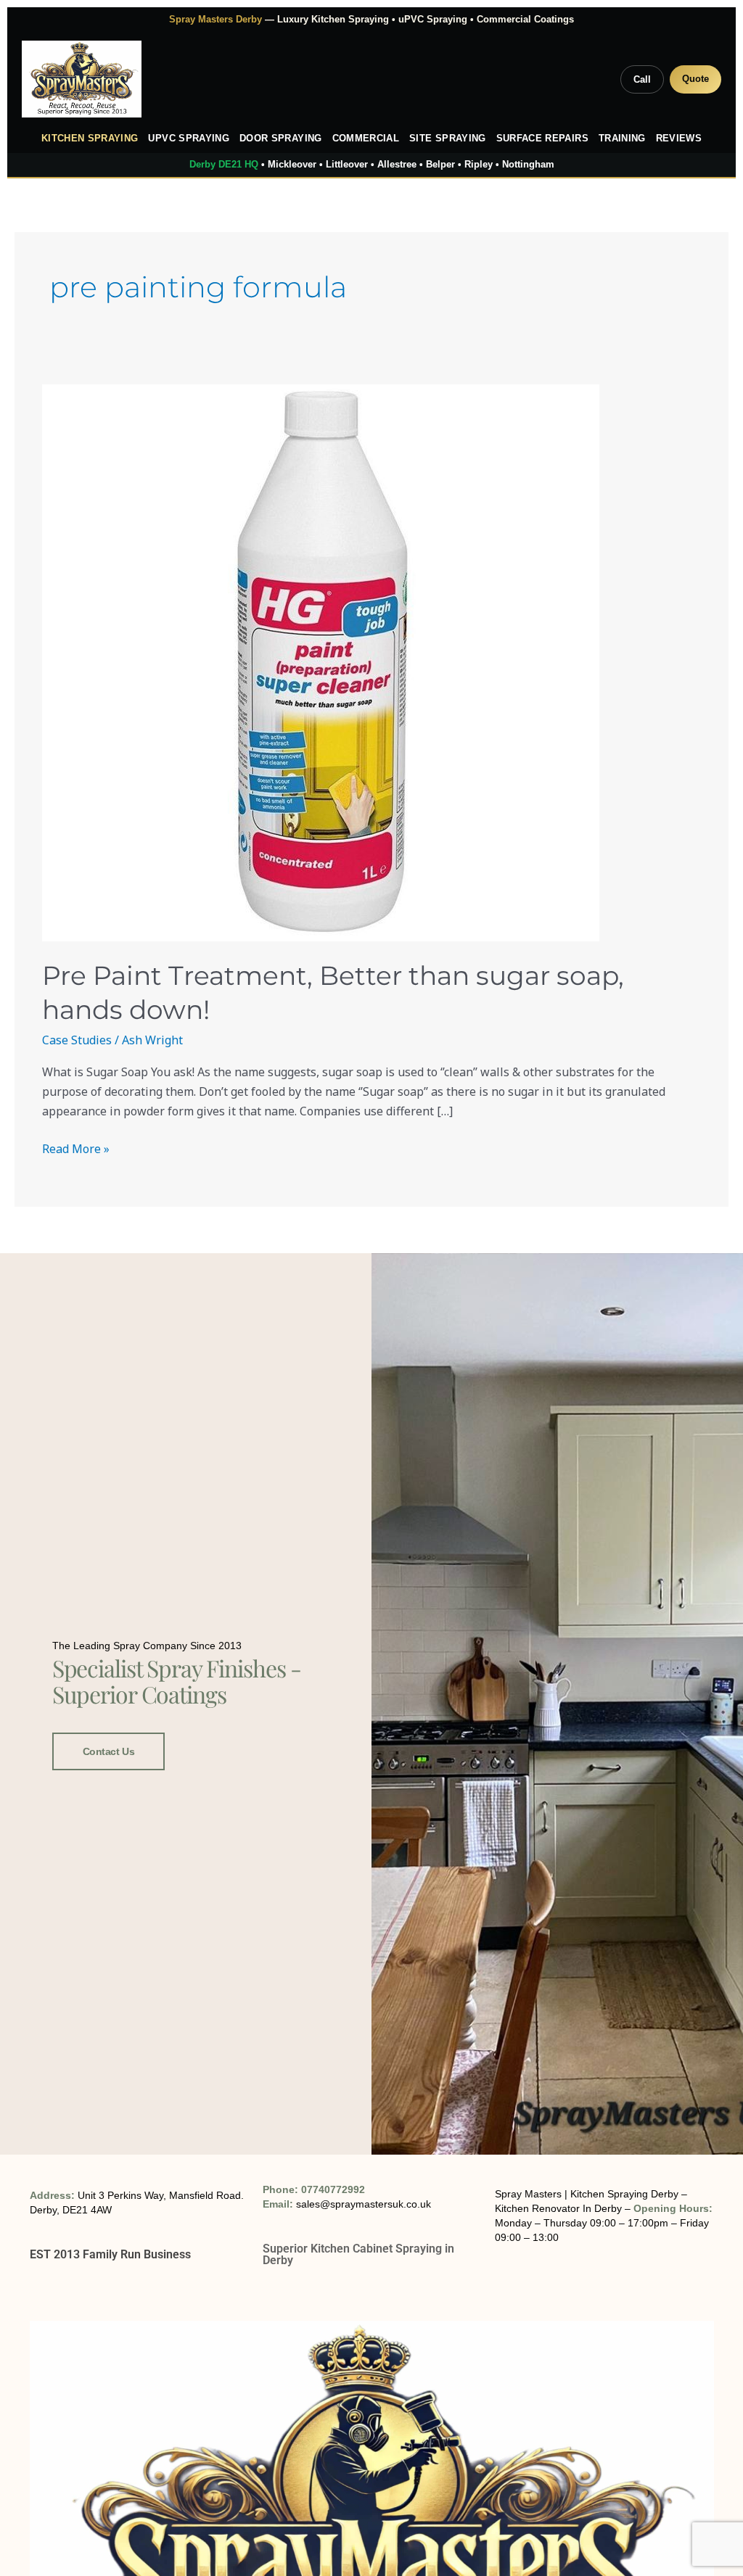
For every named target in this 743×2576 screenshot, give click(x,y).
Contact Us (109, 1751)
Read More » (76, 1148)
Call (642, 79)
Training (622, 139)
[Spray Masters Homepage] (82, 79)
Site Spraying (448, 139)
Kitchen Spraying (90, 139)
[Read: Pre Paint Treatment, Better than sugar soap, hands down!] (371, 663)
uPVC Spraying (189, 139)
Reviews (679, 139)
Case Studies (77, 1040)
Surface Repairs (542, 139)
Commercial (366, 139)
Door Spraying (281, 139)
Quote (695, 79)
